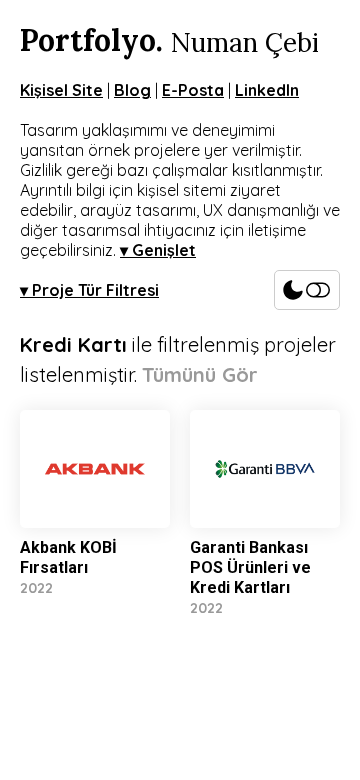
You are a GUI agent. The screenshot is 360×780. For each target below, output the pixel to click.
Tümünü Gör (200, 374)
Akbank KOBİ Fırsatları (68, 557)
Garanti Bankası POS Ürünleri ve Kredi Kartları (250, 567)
